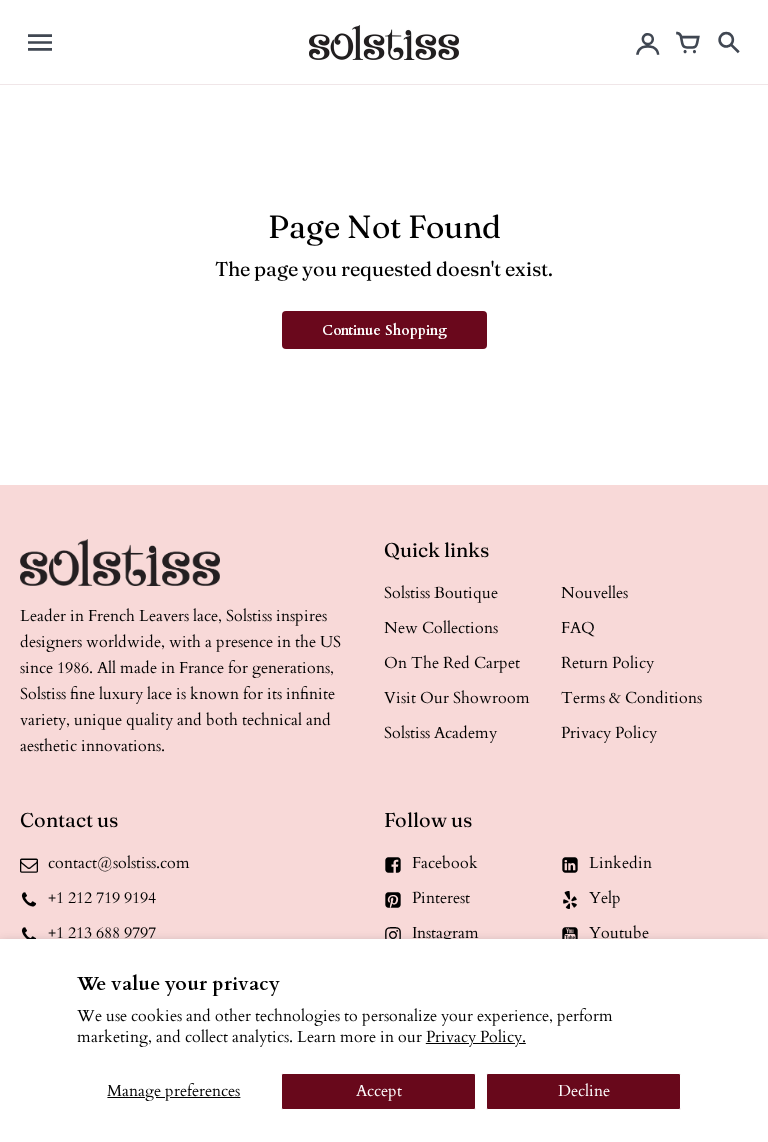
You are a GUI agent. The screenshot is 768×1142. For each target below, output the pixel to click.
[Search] (728, 42)
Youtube (619, 933)
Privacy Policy (609, 733)
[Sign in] (648, 42)
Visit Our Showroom (457, 698)
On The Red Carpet (452, 663)
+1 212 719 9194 (102, 898)
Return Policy (607, 663)
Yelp (605, 898)
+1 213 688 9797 (102, 933)
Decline (584, 1091)
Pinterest (441, 898)
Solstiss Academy (440, 733)
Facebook (445, 863)
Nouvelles (594, 593)
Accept (379, 1091)
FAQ (578, 628)
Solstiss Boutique (441, 593)
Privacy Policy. (476, 1037)
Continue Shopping (384, 330)
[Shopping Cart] (688, 42)
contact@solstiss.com (119, 863)
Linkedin (620, 863)
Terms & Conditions (631, 698)
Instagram (445, 933)
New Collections (441, 628)
